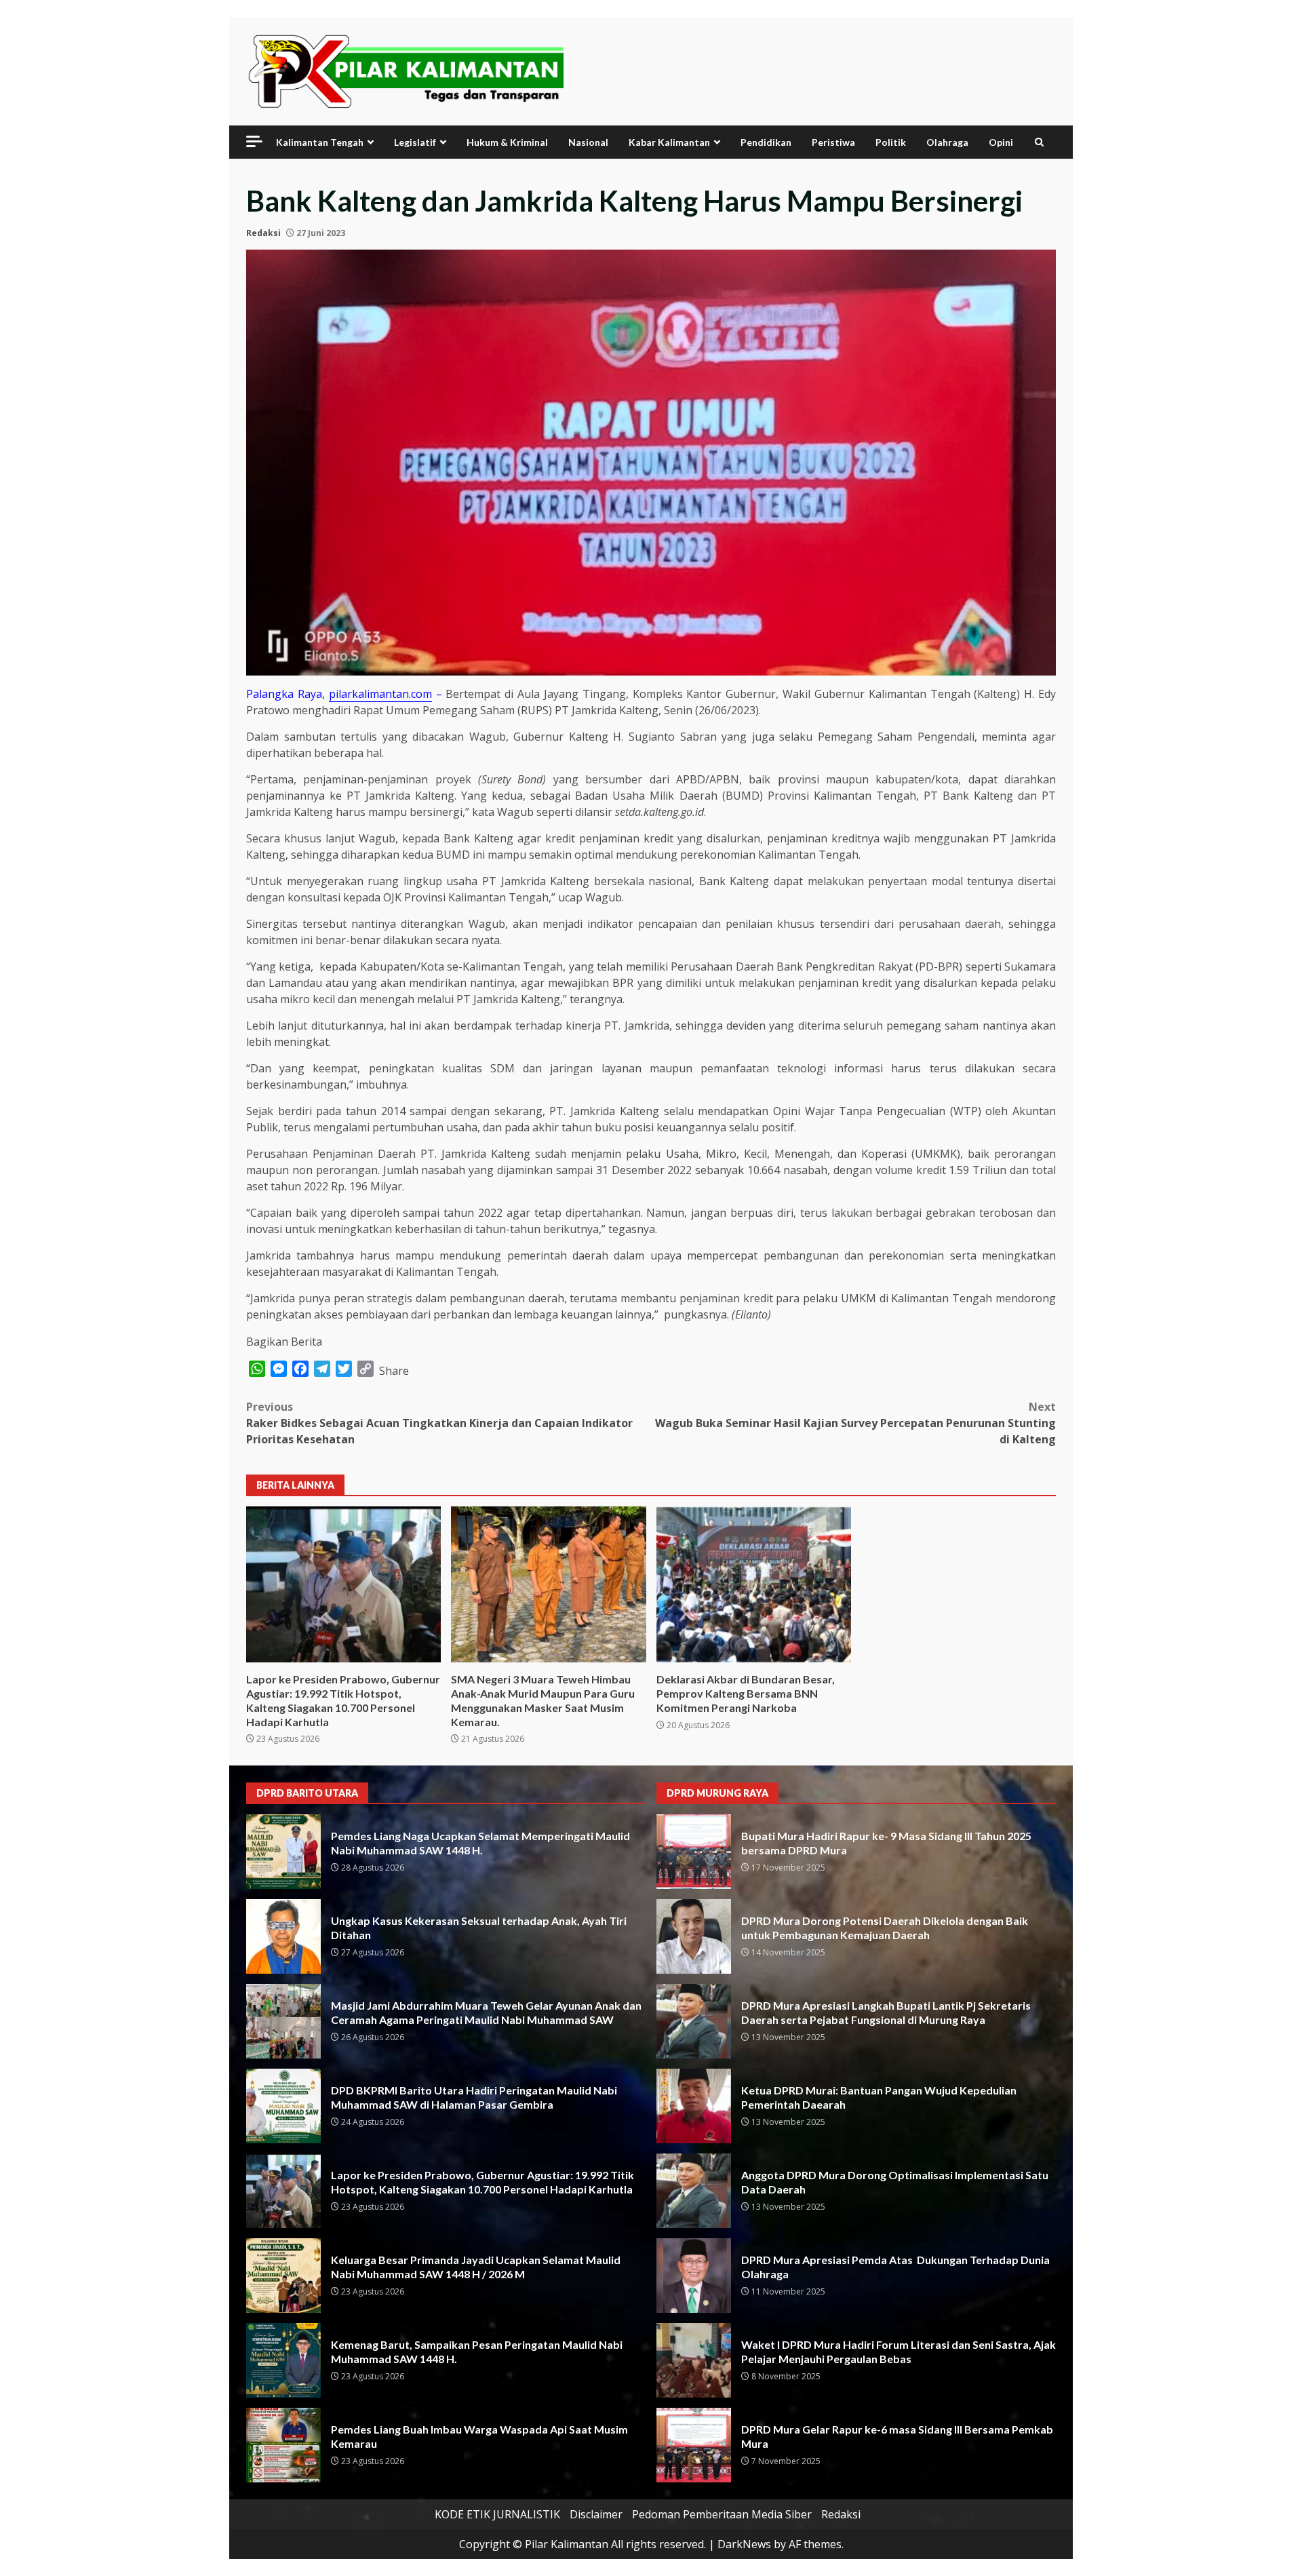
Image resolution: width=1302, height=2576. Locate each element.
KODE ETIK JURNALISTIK (497, 2514)
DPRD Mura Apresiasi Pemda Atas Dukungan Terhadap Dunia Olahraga (694, 2276)
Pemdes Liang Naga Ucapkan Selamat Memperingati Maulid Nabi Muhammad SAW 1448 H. (283, 1852)
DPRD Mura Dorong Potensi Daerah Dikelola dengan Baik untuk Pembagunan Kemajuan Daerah (694, 1936)
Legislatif (415, 142)
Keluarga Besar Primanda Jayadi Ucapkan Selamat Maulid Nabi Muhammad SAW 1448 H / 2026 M (283, 2276)
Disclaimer (596, 2514)
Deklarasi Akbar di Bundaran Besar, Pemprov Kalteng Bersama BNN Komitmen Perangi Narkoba (754, 1584)
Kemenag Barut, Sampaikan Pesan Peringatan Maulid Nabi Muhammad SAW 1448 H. (283, 2360)
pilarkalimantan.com (380, 694)
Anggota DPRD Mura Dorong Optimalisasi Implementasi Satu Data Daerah (694, 2191)
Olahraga (947, 142)
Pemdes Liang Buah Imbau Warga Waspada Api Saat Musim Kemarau (283, 2445)
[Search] (1039, 142)
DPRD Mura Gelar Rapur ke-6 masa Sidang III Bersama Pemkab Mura (694, 2445)
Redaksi (263, 233)
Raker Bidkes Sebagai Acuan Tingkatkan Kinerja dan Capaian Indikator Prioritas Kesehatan (439, 1423)
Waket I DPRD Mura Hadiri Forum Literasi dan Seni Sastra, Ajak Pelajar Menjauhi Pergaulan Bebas (694, 2360)
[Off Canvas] (254, 141)
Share (394, 1371)
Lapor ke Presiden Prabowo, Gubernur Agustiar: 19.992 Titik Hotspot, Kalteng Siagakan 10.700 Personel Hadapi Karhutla (343, 1584)
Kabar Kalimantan (669, 142)
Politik (891, 142)
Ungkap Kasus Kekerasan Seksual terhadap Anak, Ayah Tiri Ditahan (283, 1936)
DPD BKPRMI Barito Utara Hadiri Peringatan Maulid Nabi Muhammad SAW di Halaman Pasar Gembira (283, 2106)
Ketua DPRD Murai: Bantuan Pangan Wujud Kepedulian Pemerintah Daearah (694, 2106)
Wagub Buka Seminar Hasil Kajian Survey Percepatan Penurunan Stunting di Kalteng (855, 1423)
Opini (1001, 142)
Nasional (588, 142)
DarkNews (744, 2544)
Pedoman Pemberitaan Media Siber (722, 2514)
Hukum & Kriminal (507, 142)
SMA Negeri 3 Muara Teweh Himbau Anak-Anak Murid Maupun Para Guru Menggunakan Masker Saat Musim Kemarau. (548, 1584)
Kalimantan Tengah (320, 142)
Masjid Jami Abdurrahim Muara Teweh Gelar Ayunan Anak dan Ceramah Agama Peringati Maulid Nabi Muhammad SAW (283, 2021)
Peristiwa (833, 142)
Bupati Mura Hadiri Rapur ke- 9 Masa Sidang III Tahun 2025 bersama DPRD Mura (694, 1852)
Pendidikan (766, 142)
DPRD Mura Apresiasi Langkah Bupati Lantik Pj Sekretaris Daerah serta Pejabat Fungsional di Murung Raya (694, 2021)
